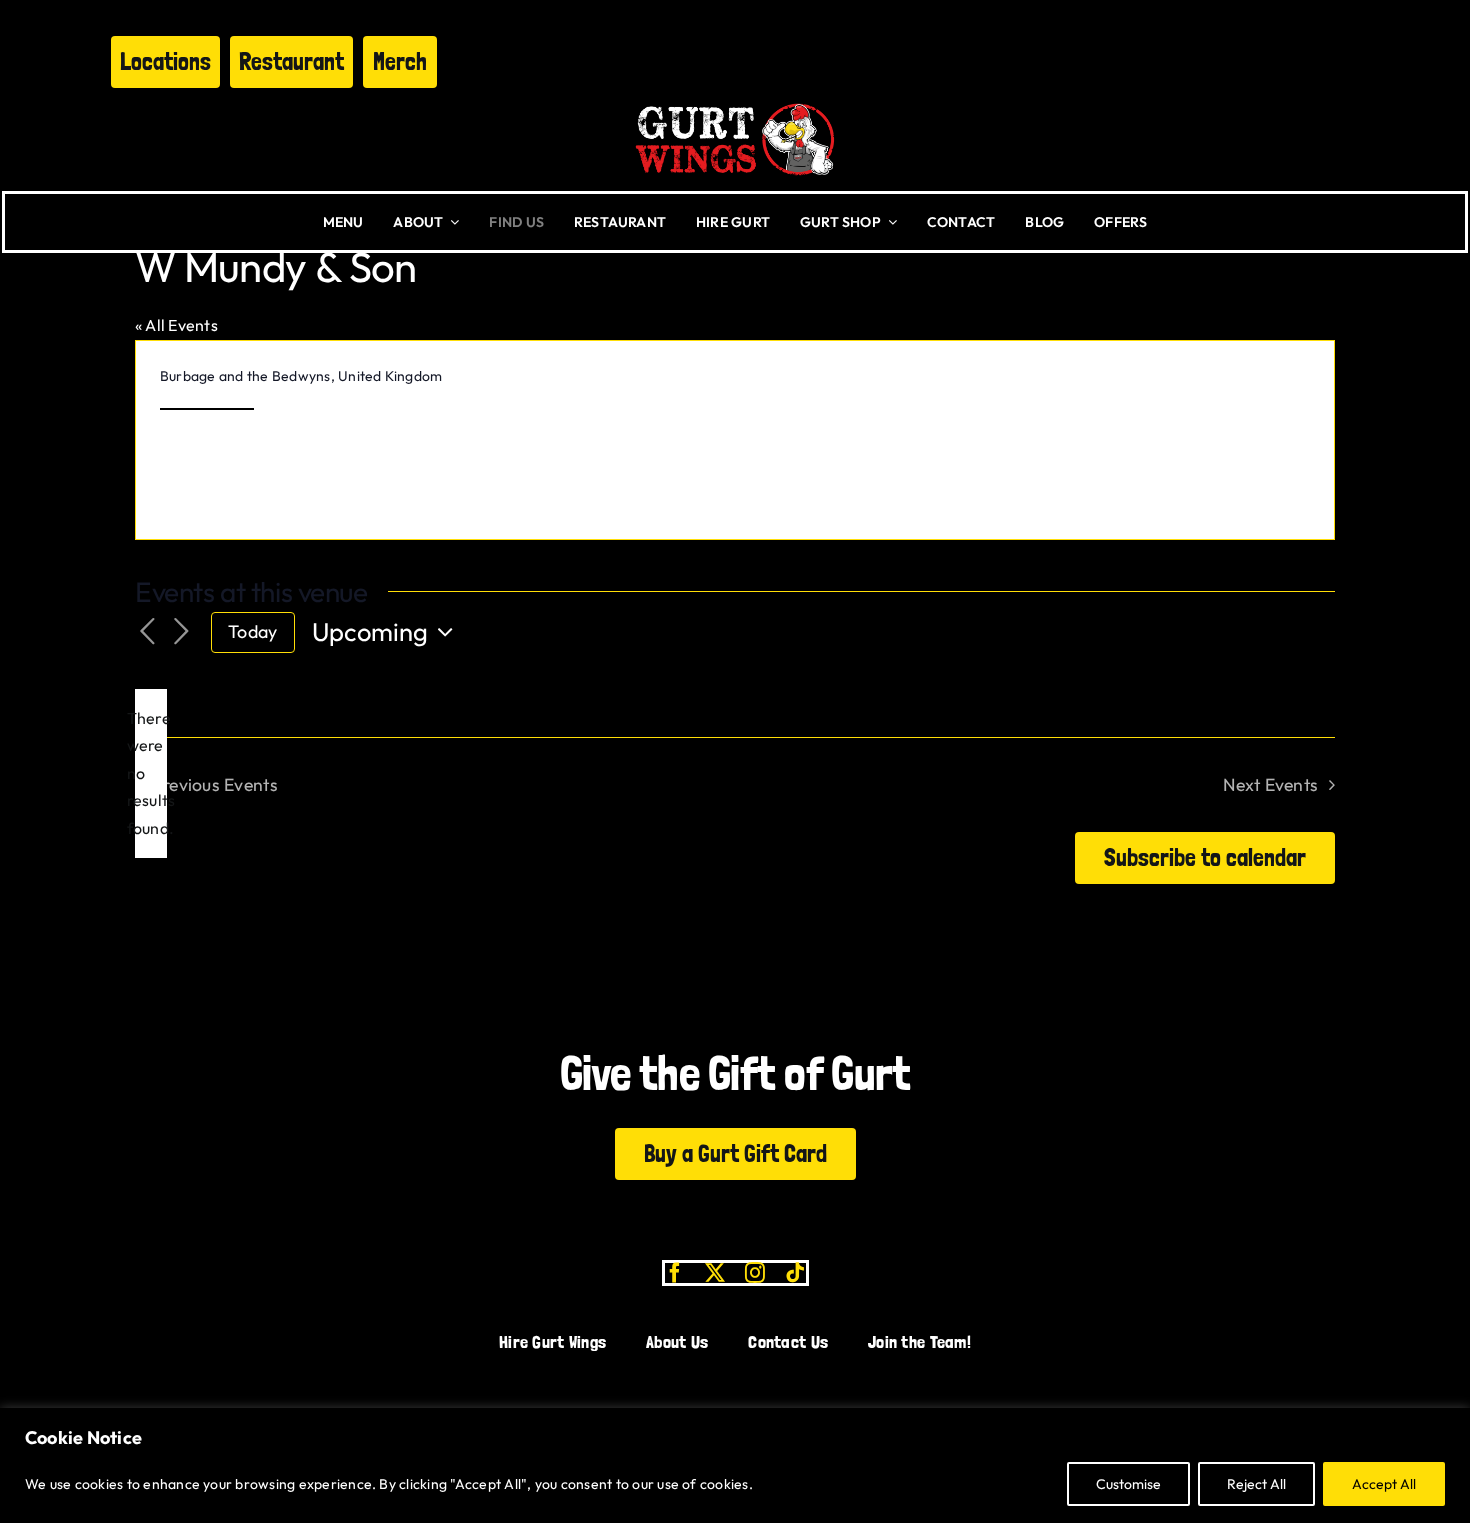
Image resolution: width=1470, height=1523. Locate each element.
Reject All (1256, 1484)
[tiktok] (795, 1273)
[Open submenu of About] (451, 222)
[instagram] (755, 1273)
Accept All (1384, 1484)
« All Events (176, 325)
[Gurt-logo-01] (735, 96)
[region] (735, 1465)
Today (252, 631)
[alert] (151, 774)
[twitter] (715, 1273)
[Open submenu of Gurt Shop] (889, 222)
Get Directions (207, 399)
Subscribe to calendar (1205, 858)
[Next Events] (181, 632)
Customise (1128, 1484)
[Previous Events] (147, 632)
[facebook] (675, 1273)
